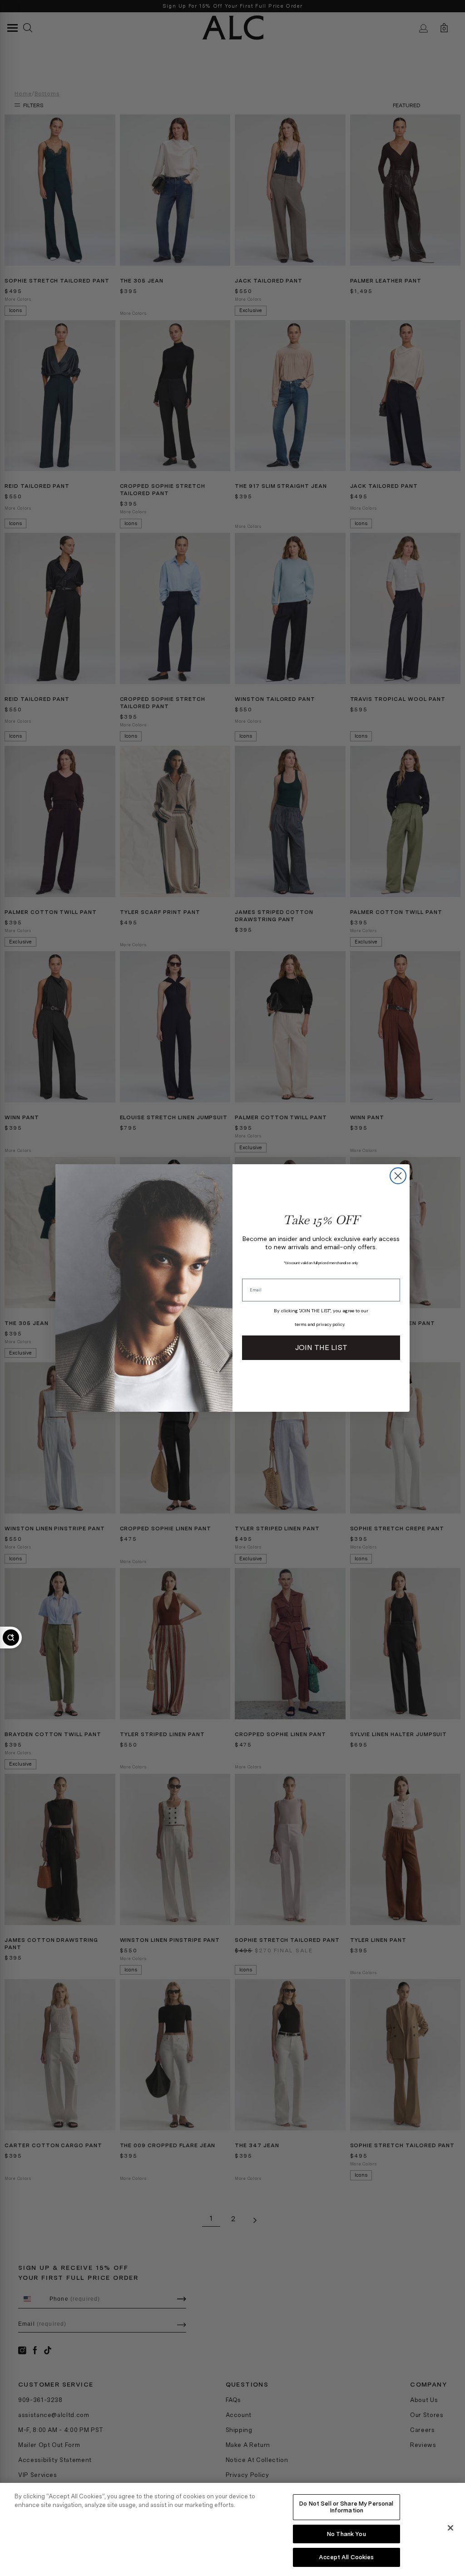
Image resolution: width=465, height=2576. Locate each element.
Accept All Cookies (346, 2557)
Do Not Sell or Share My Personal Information (346, 2507)
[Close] (450, 2528)
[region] (232, 2529)
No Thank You (346, 2534)
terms (301, 1325)
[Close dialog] (398, 1176)
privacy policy (330, 1325)
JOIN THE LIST (321, 1348)
